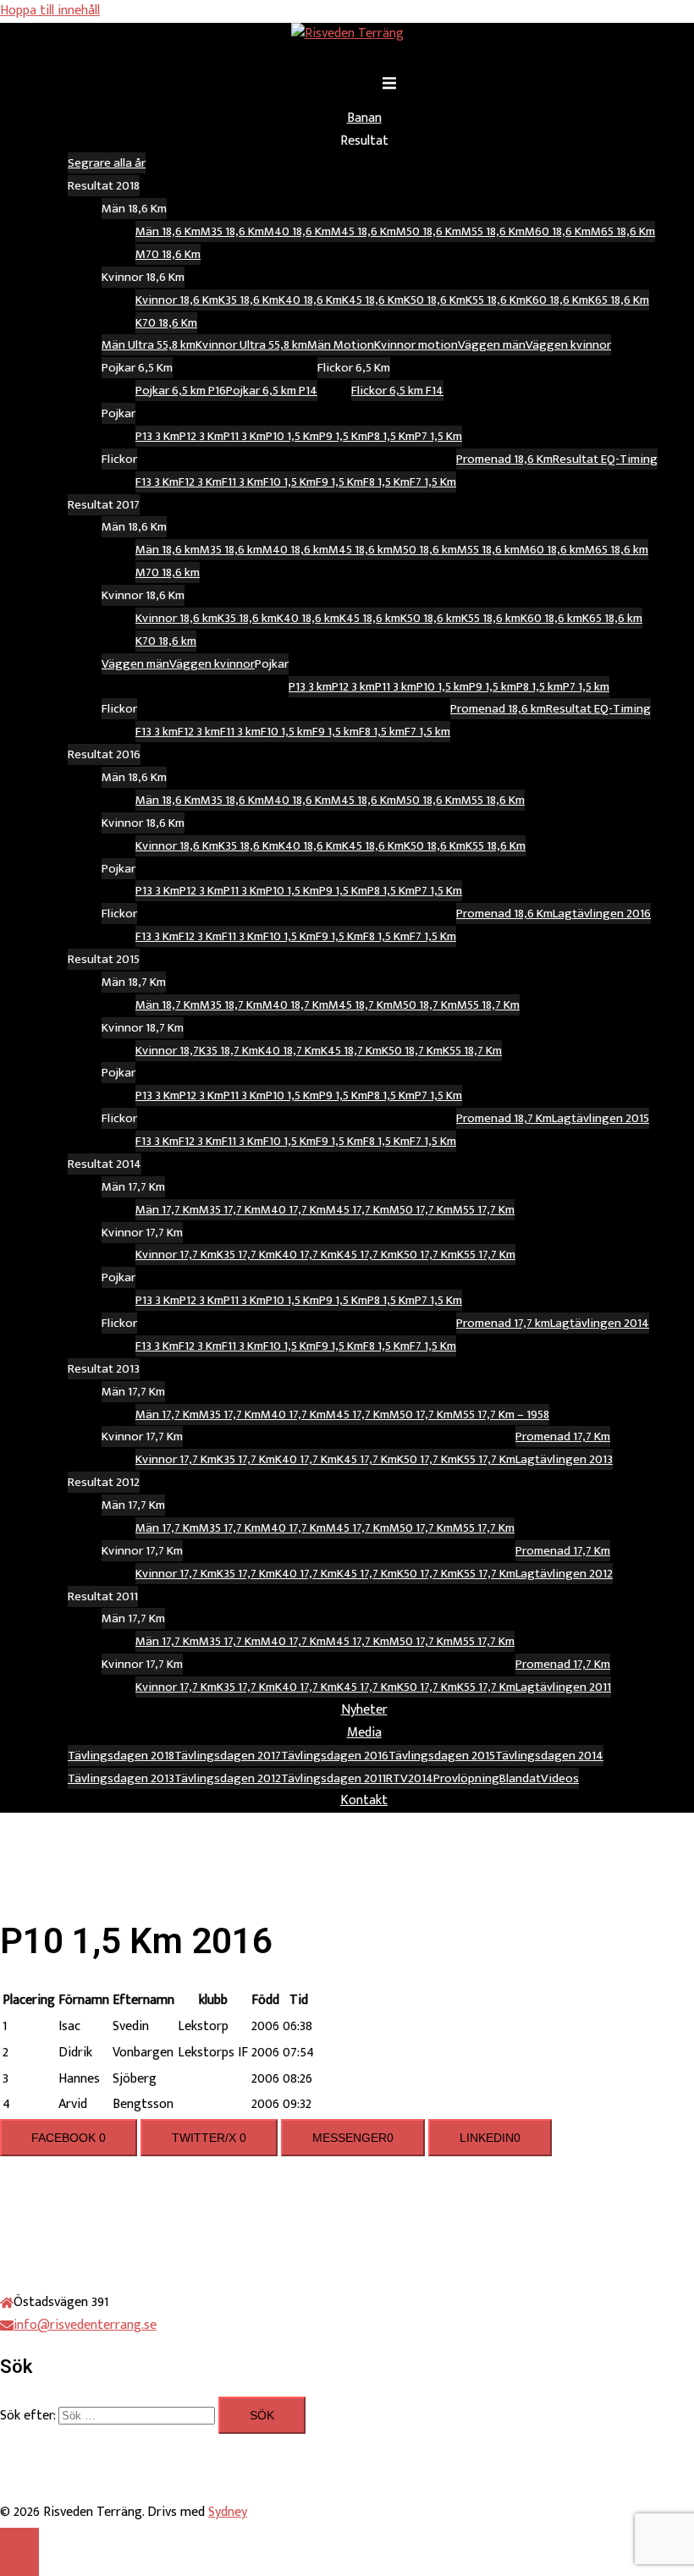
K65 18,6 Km (619, 300)
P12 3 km (353, 687)
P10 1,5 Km (292, 436)
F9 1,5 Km (339, 482)
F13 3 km (157, 732)
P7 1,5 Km (438, 436)
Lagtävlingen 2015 (600, 1118)
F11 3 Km (242, 482)
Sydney (228, 2512)
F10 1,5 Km (289, 482)
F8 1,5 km (382, 732)
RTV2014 (410, 1778)
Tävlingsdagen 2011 (333, 1778)
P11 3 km (396, 687)
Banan (364, 118)
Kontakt (364, 1800)
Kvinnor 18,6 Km (177, 300)
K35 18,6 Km (248, 300)
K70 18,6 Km (166, 323)
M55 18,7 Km (488, 1005)
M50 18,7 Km (425, 1005)
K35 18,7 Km (229, 1051)
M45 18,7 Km (361, 1005)
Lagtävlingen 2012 (564, 1574)
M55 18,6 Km (493, 231)
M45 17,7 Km (358, 1210)
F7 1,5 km (427, 732)
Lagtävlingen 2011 (563, 1687)
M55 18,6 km (488, 550)
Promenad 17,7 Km (563, 1437)
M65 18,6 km (617, 550)
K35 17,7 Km (246, 1255)
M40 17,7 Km (293, 1210)
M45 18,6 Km (364, 231)
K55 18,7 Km (472, 1051)
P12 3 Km (201, 436)
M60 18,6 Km (558, 231)
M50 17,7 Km (421, 1210)
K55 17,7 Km (486, 1255)
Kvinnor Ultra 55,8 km (251, 345)
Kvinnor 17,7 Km (176, 1255)
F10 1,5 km (286, 732)
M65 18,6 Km (623, 231)
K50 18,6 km (431, 618)
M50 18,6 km (425, 550)
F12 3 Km (200, 482)
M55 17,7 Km (484, 1210)
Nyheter (364, 1710)
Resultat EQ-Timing (605, 459)
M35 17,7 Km (230, 1210)
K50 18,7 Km (412, 1051)
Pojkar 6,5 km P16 (181, 391)
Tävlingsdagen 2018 (121, 1756)
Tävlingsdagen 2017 (228, 1756)
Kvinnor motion (416, 345)
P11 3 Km (245, 436)
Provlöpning (466, 1778)
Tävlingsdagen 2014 (549, 1756)
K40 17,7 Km (306, 1255)
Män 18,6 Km (168, 231)
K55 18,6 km (491, 618)
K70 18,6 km (166, 641)
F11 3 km (240, 732)
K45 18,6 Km (373, 300)
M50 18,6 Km (429, 231)
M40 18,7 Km (295, 1005)
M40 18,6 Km (297, 231)
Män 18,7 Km (168, 1005)
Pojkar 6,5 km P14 (272, 391)
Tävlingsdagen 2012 (228, 1778)
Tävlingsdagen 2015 (442, 1756)
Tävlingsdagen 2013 (121, 1778)
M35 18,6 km (231, 550)
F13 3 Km (157, 482)
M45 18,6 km (361, 550)
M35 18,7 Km (231, 1005)
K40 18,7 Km (289, 1051)
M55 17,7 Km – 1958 (501, 1415)
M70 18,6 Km (168, 254)
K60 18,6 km (551, 618)
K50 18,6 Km (435, 300)
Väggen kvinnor (568, 345)
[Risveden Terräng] (347, 33)
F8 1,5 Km (386, 482)
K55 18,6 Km (496, 300)
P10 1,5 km (443, 687)
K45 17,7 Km (367, 1255)
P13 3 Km (157, 436)
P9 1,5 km (493, 687)
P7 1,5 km (586, 687)
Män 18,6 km (168, 550)
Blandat (520, 1778)
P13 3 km (310, 687)
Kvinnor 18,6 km (176, 618)
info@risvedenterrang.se (85, 2325)
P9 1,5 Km (343, 436)
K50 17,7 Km (427, 1255)
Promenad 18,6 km (498, 709)
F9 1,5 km (336, 732)
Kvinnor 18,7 (167, 1051)
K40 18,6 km (308, 618)
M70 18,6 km (168, 572)
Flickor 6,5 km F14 (397, 391)
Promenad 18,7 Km (504, 1118)
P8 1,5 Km (391, 436)
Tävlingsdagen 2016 (335, 1756)
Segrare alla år (107, 163)
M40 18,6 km (295, 550)
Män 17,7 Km (167, 1210)
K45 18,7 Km (351, 1051)
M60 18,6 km (552, 550)
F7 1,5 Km (433, 482)
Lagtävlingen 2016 (602, 914)
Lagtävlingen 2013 (564, 1459)
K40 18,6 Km (310, 300)
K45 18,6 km (370, 618)
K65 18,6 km (612, 618)
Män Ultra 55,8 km (149, 345)
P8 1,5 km (540, 687)
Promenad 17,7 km (503, 1323)
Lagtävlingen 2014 (600, 1323)
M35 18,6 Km (232, 231)
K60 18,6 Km (557, 300)
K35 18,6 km (247, 618)
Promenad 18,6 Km (504, 459)
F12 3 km (199, 732)
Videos (560, 1778)
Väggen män (492, 345)
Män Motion (341, 345)
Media (364, 1733)
